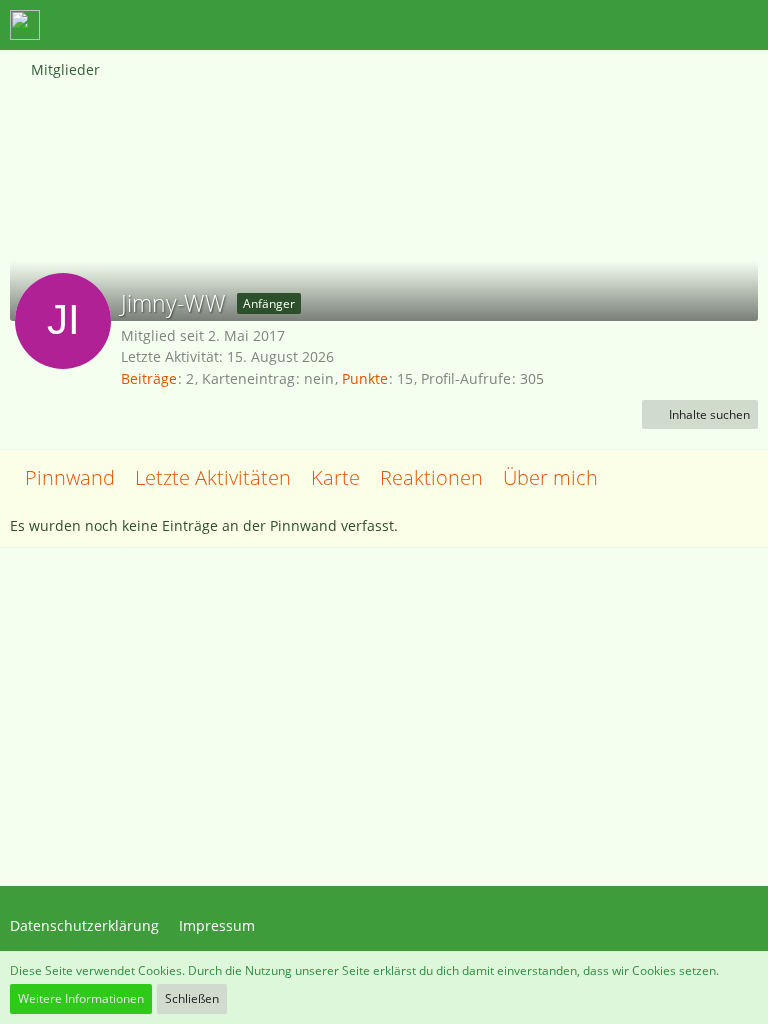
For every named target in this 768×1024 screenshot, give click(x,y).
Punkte (365, 378)
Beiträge (149, 378)
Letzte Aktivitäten (213, 477)
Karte (335, 477)
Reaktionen (431, 477)
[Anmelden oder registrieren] (692, 25)
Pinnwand (70, 477)
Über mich (550, 477)
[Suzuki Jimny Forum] (25, 25)
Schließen (192, 998)
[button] (642, 25)
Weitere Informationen (81, 998)
